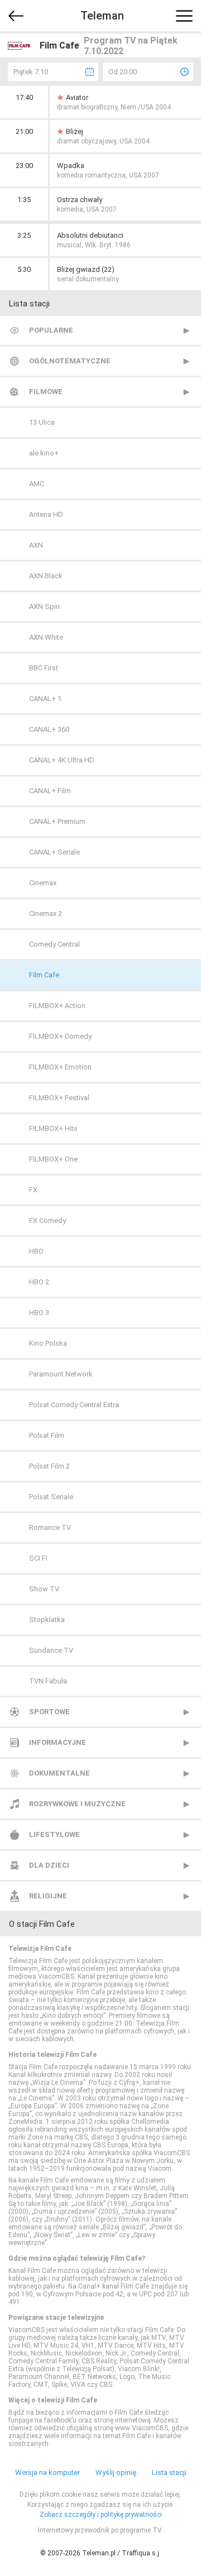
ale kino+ (44, 453)
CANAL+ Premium (57, 821)
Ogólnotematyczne (70, 361)
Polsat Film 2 (49, 1466)
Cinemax (43, 883)
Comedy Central (54, 944)
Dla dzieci (49, 1865)
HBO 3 (39, 1313)
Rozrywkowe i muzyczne (77, 1804)
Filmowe (46, 392)
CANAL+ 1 (45, 699)
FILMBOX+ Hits (53, 1128)
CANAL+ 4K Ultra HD (62, 760)
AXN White (46, 637)
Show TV (44, 1589)
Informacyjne (58, 1742)
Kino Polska (48, 1343)
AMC (37, 484)
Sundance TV (51, 1650)
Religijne (48, 1896)
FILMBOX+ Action (57, 1006)
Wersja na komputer (47, 2472)
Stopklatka (47, 1620)
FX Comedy (47, 1220)
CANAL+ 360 (49, 729)
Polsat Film (47, 1435)
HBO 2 (39, 1282)
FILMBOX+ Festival (59, 1098)
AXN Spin (44, 606)
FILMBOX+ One (53, 1159)
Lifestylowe (54, 1834)
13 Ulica (42, 422)
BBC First (44, 668)
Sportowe (49, 1712)
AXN (36, 545)
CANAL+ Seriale (54, 852)
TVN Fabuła (48, 1681)
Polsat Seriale (51, 1497)
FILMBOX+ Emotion (60, 1067)
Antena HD (46, 514)
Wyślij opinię (116, 2472)
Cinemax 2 (46, 913)
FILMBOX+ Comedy (60, 1036)
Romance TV (50, 1527)
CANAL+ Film (50, 791)
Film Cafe (44, 975)
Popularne (51, 330)
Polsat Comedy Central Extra (74, 1405)
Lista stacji (169, 2472)
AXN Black (46, 576)
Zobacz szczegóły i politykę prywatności (101, 2515)
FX (33, 1190)
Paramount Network (61, 1374)
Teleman (102, 16)
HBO (36, 1251)
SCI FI (38, 1558)
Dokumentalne (59, 1773)
